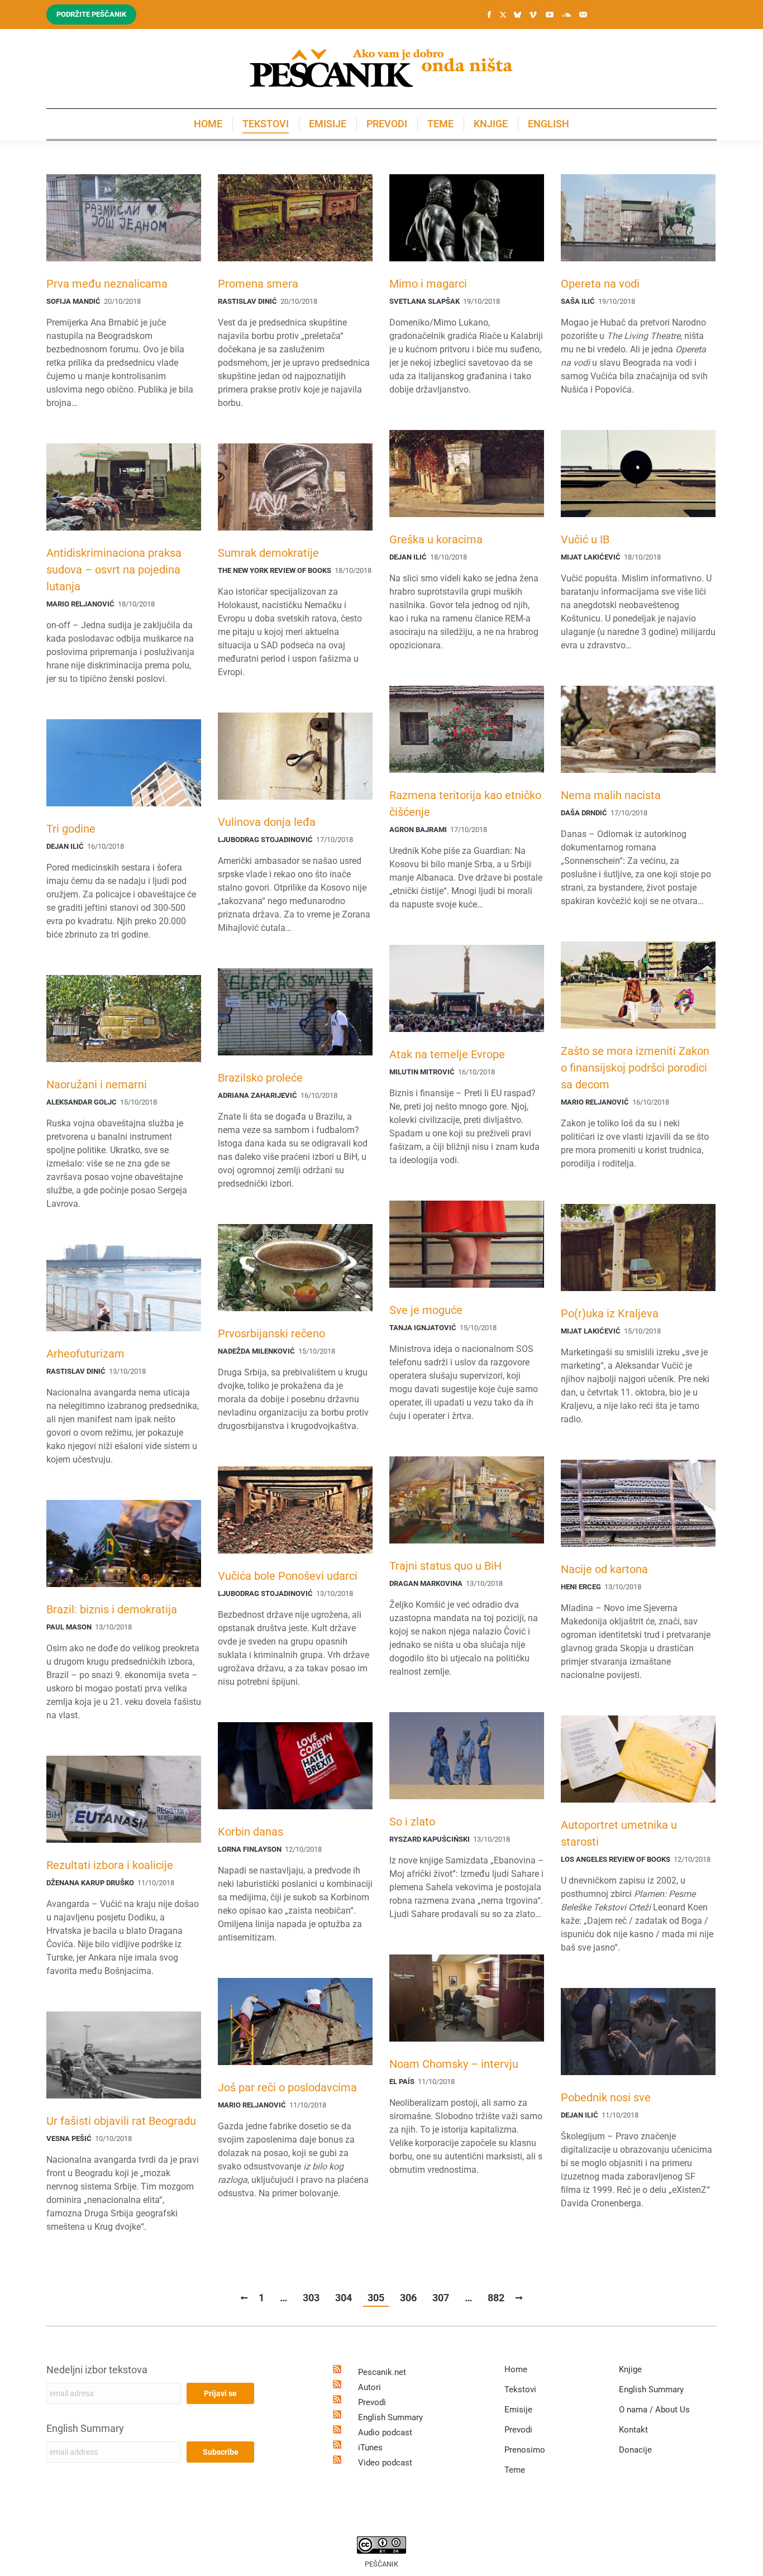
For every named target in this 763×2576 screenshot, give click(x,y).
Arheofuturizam (85, 1354)
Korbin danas (251, 1832)
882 (496, 2298)
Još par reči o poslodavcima (287, 2087)
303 (311, 2298)
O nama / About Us (654, 2410)
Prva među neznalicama (107, 284)
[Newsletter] (583, 15)
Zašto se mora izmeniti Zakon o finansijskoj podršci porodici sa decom (635, 1068)
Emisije (518, 2410)
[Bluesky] (517, 15)
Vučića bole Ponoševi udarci (288, 1576)
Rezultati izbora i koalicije (110, 1865)
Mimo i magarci (428, 284)
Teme (515, 2470)
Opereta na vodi (600, 284)
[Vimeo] (533, 15)
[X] (503, 15)
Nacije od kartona (604, 1569)
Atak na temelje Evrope (447, 1054)
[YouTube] (550, 15)
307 (441, 2298)
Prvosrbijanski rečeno (271, 1334)
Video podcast (385, 2463)
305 (376, 2298)
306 (408, 2298)
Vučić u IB (585, 539)
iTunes (370, 2448)
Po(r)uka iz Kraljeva (610, 1313)
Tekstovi (520, 2389)
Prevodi (372, 2402)
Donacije (635, 2450)
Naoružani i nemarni (97, 1084)
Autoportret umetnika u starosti (619, 1833)
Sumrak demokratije (268, 553)
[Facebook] (489, 15)
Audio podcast (385, 2432)
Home (516, 2369)
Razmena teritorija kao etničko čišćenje (465, 804)
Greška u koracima (436, 539)
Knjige (630, 2369)
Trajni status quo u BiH (445, 1566)
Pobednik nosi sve (606, 2097)
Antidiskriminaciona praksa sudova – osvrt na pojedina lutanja (114, 570)
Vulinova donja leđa (267, 822)
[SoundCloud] (566, 15)
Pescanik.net (382, 2372)
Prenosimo (525, 2450)
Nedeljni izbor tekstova (97, 2370)
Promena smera (258, 284)
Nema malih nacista (611, 795)
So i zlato (412, 1822)
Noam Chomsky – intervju (454, 2064)
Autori (369, 2387)
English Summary (85, 2428)
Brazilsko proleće (260, 1078)
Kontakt (633, 2430)
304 (344, 2298)
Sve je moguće (426, 1310)
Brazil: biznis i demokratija (112, 1609)
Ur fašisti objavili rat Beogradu (121, 2121)
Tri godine (71, 829)
